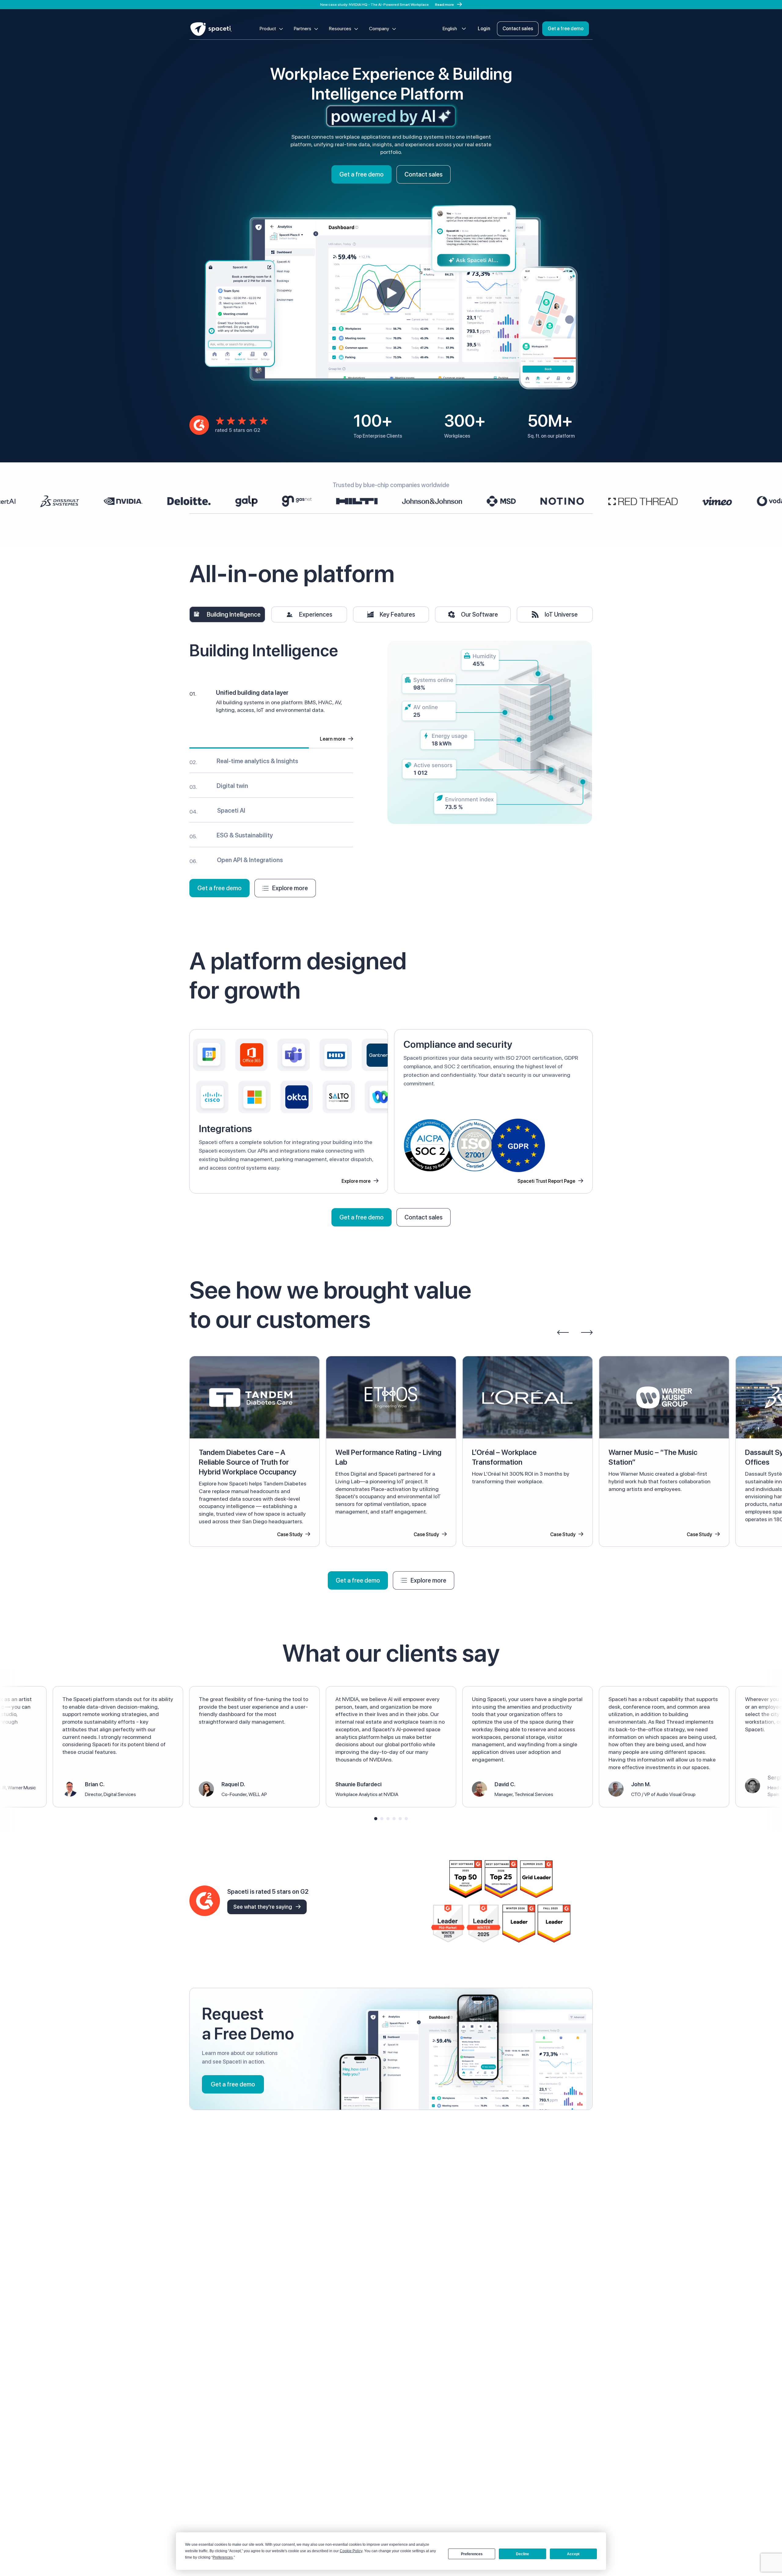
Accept (573, 2554)
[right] (587, 1332)
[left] (563, 1332)
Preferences (472, 2554)
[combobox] (454, 29)
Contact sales (518, 29)
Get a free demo (566, 29)
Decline (523, 2554)
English (450, 29)
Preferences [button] (223, 2557)
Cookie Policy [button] (351, 2551)
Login (484, 29)
